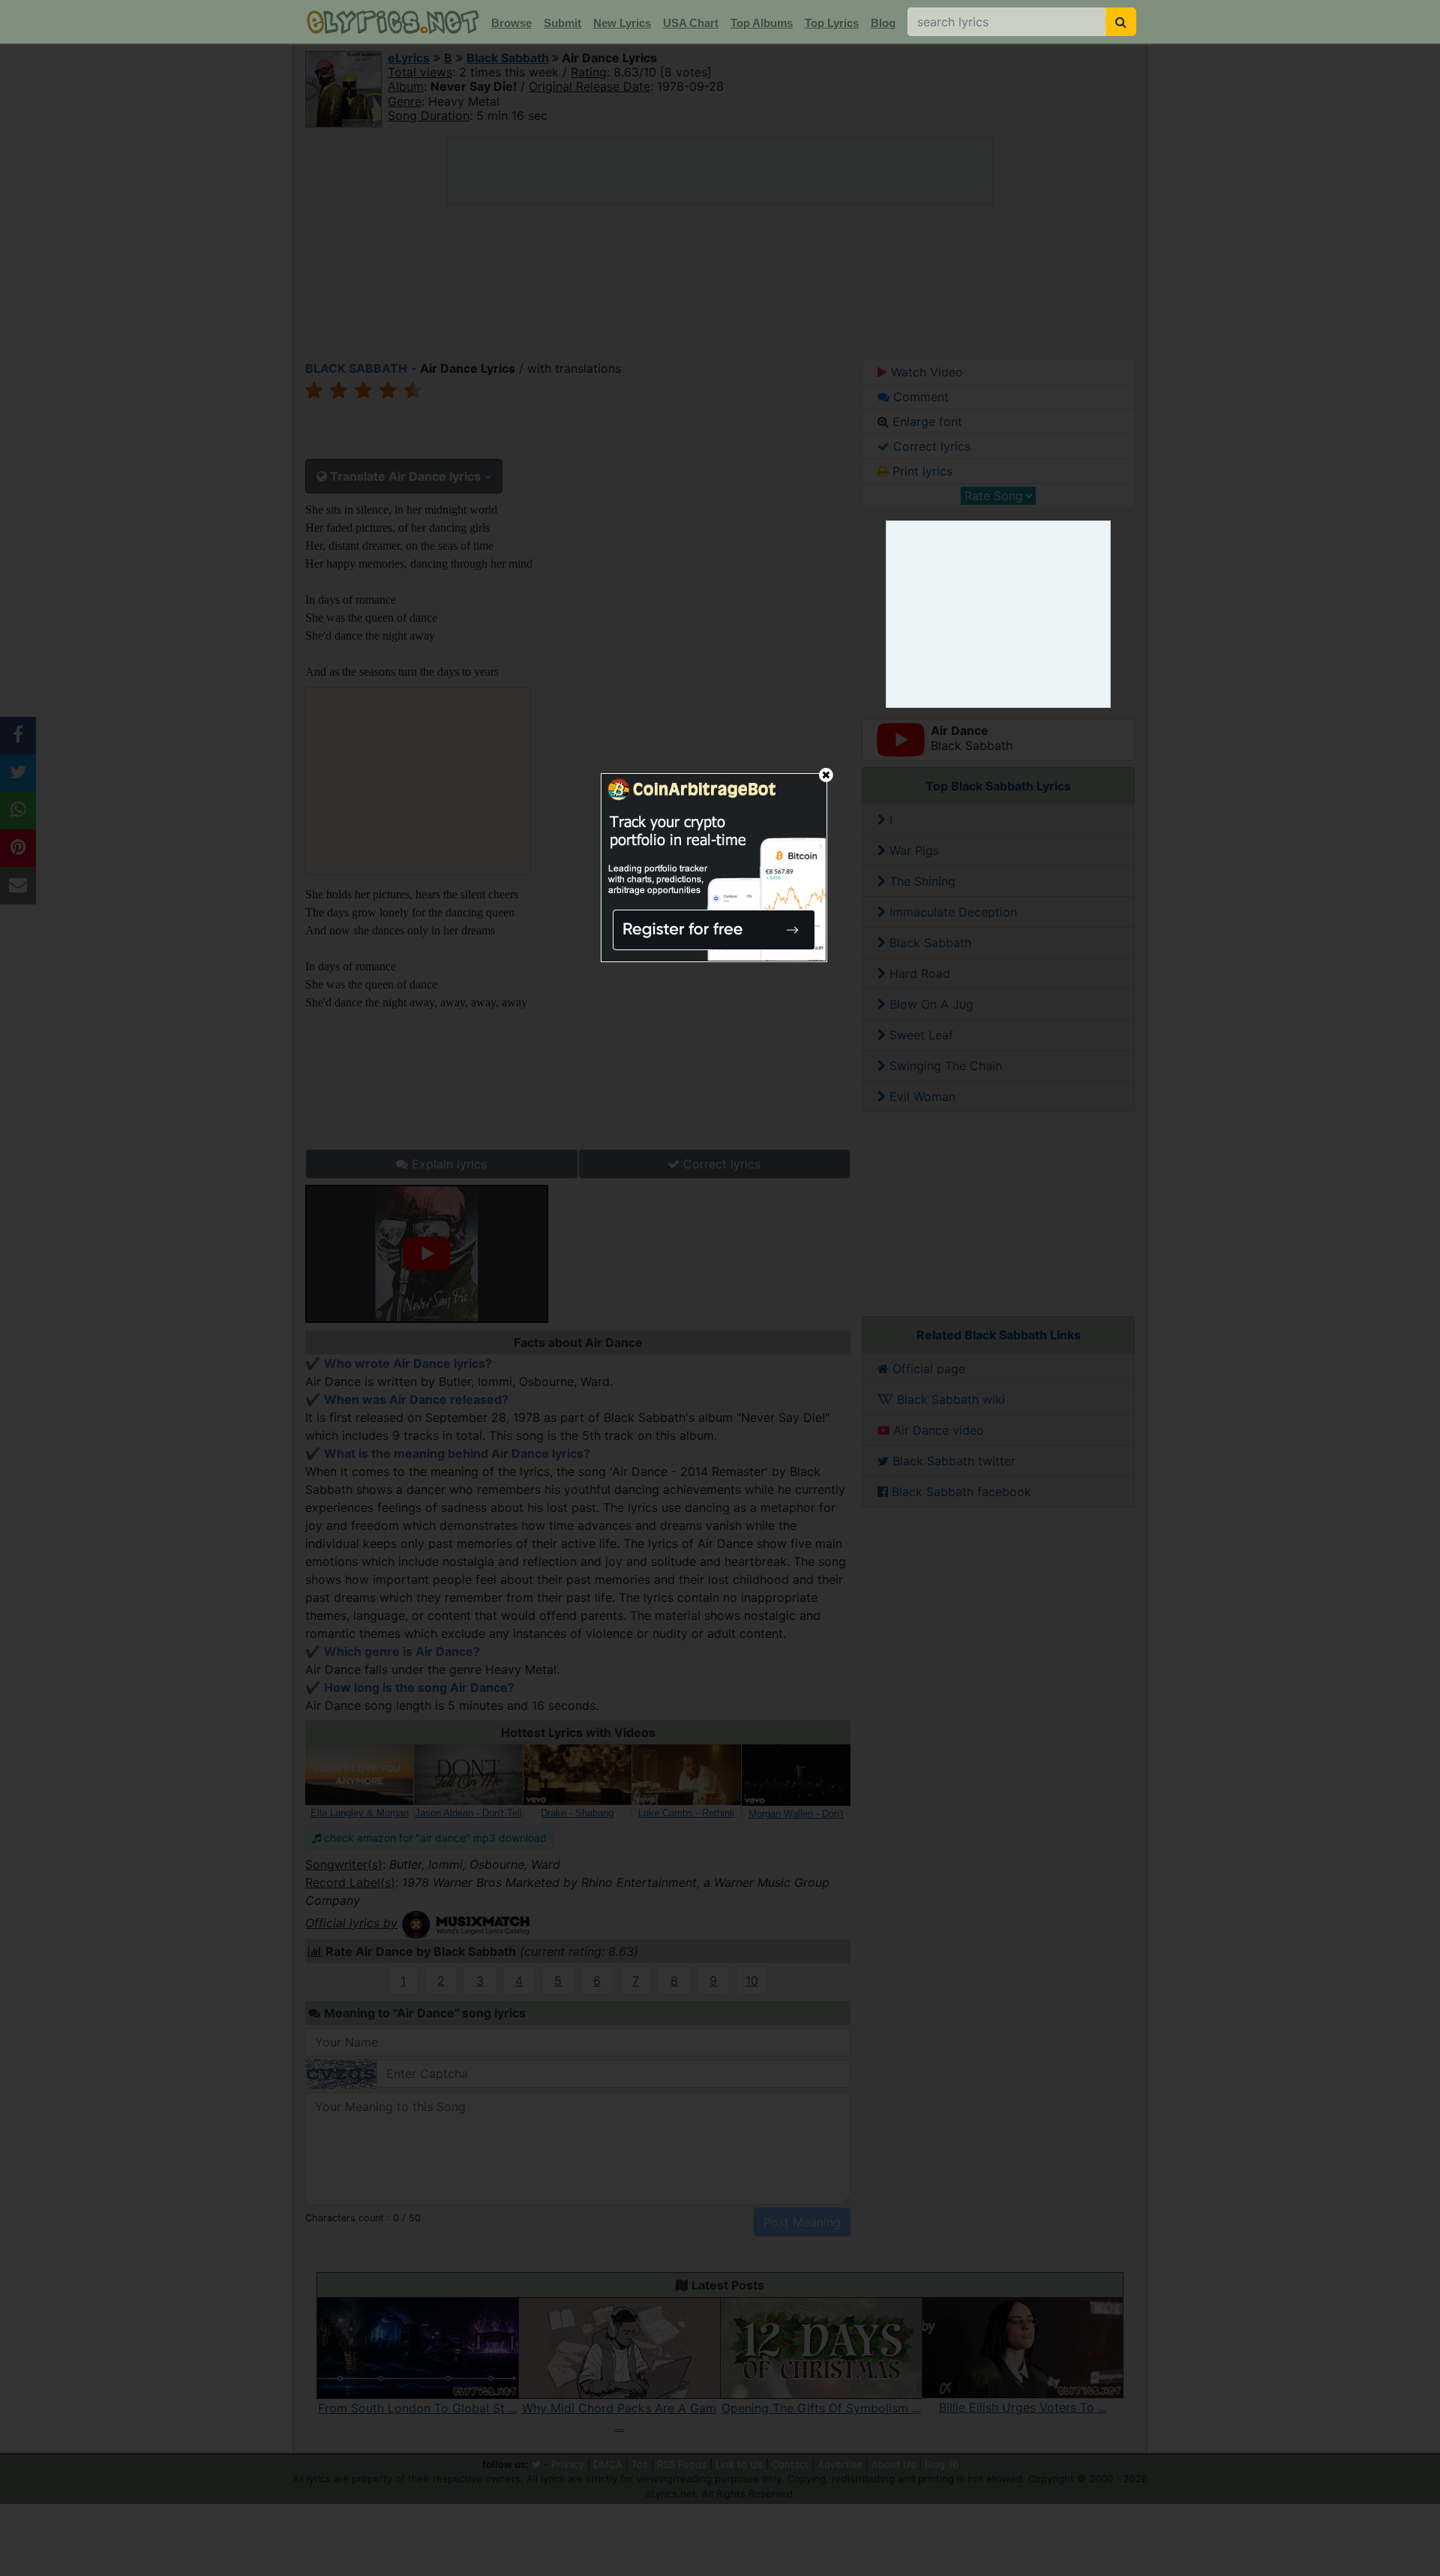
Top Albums (762, 23)
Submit (562, 23)
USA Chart (691, 23)
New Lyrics (622, 23)
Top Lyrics (832, 23)
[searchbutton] (1121, 22)
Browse (511, 23)
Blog (883, 23)
